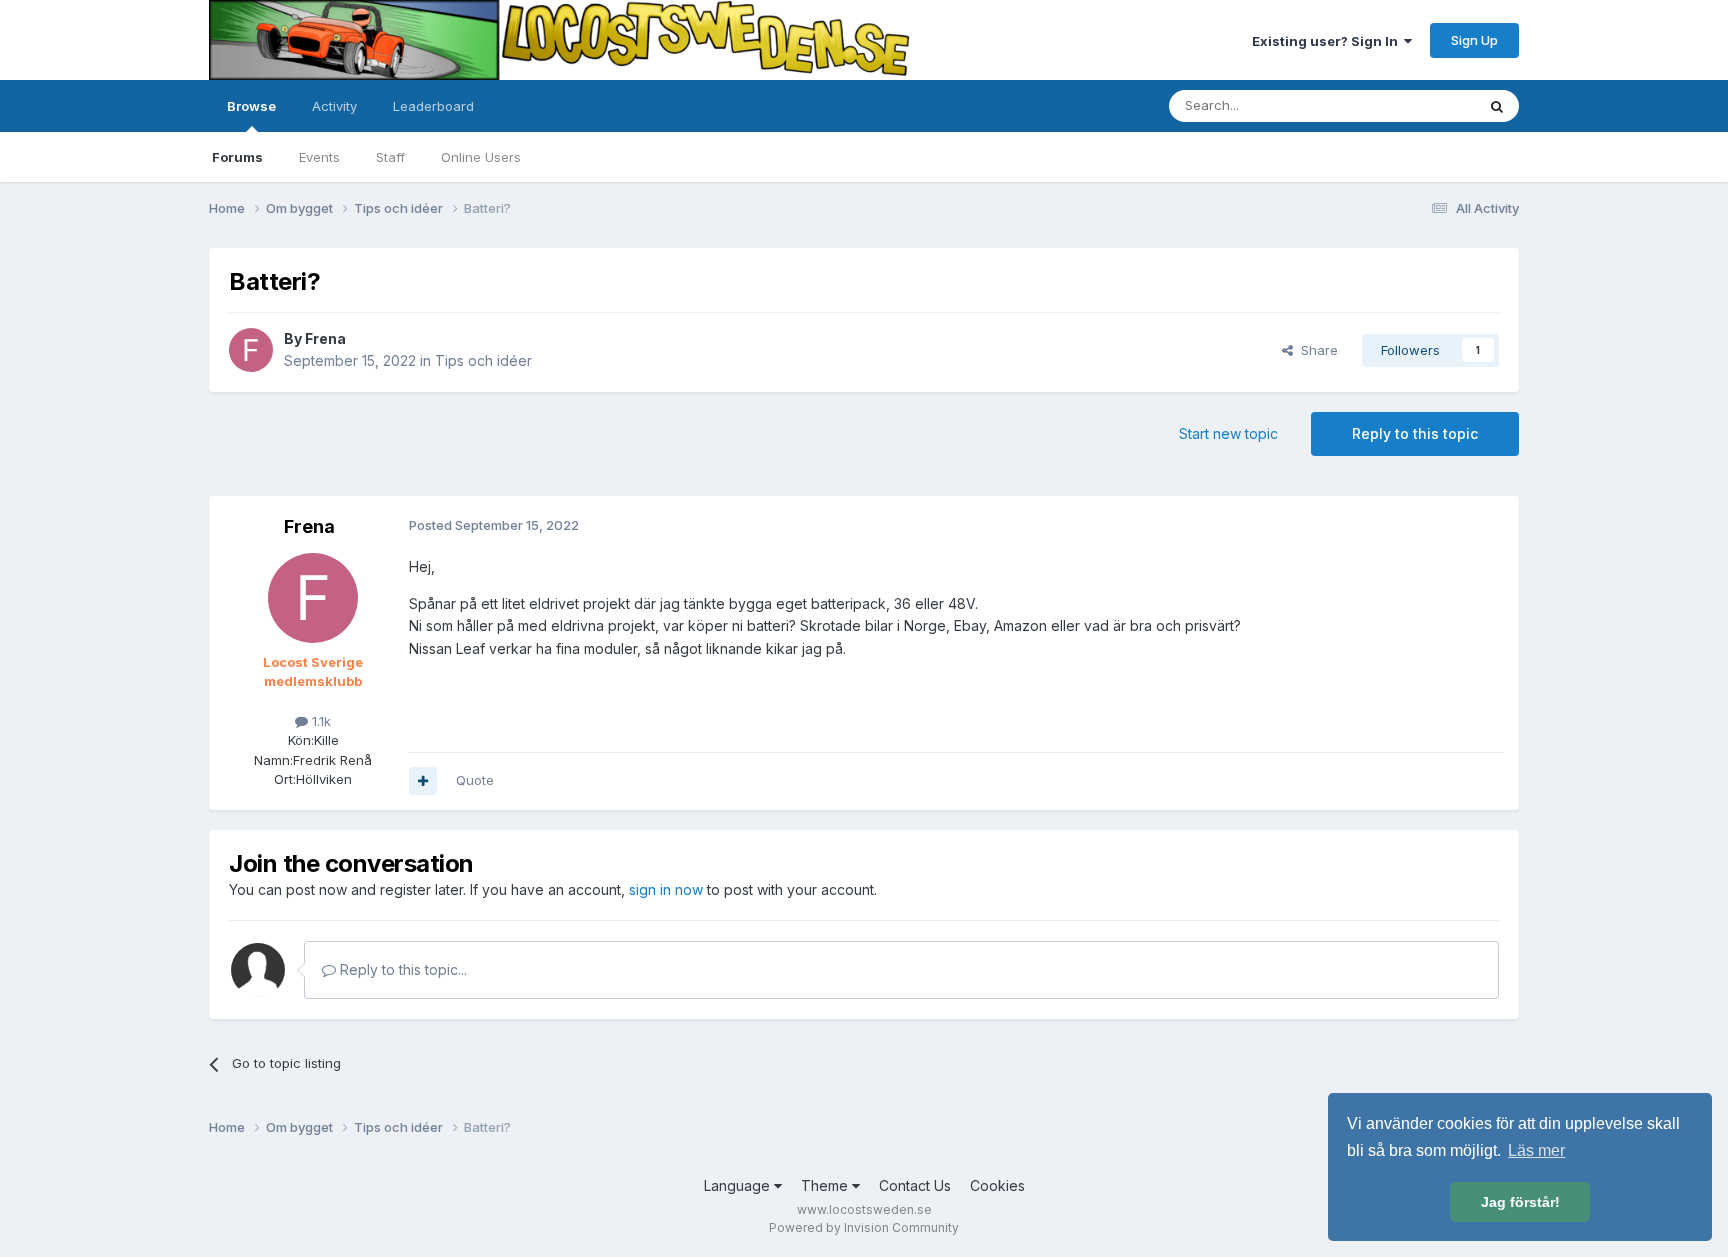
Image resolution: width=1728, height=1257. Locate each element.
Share (1315, 350)
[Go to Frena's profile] (251, 350)
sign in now (666, 889)
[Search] (1497, 106)
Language (739, 1185)
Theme (826, 1185)
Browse (251, 106)
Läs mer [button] (1536, 1150)
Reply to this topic (1415, 433)
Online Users (481, 157)
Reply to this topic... (401, 969)
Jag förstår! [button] (1520, 1202)
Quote (475, 780)
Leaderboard (433, 106)
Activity (334, 106)
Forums (237, 157)
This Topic (1416, 105)
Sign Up (1474, 40)
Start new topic (1228, 433)
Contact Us (915, 1185)
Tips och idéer (483, 360)
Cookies (997, 1185)
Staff (390, 157)
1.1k (319, 721)
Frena (325, 338)
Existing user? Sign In (1328, 41)
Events (319, 157)
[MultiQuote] (423, 781)
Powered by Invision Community (864, 1227)
